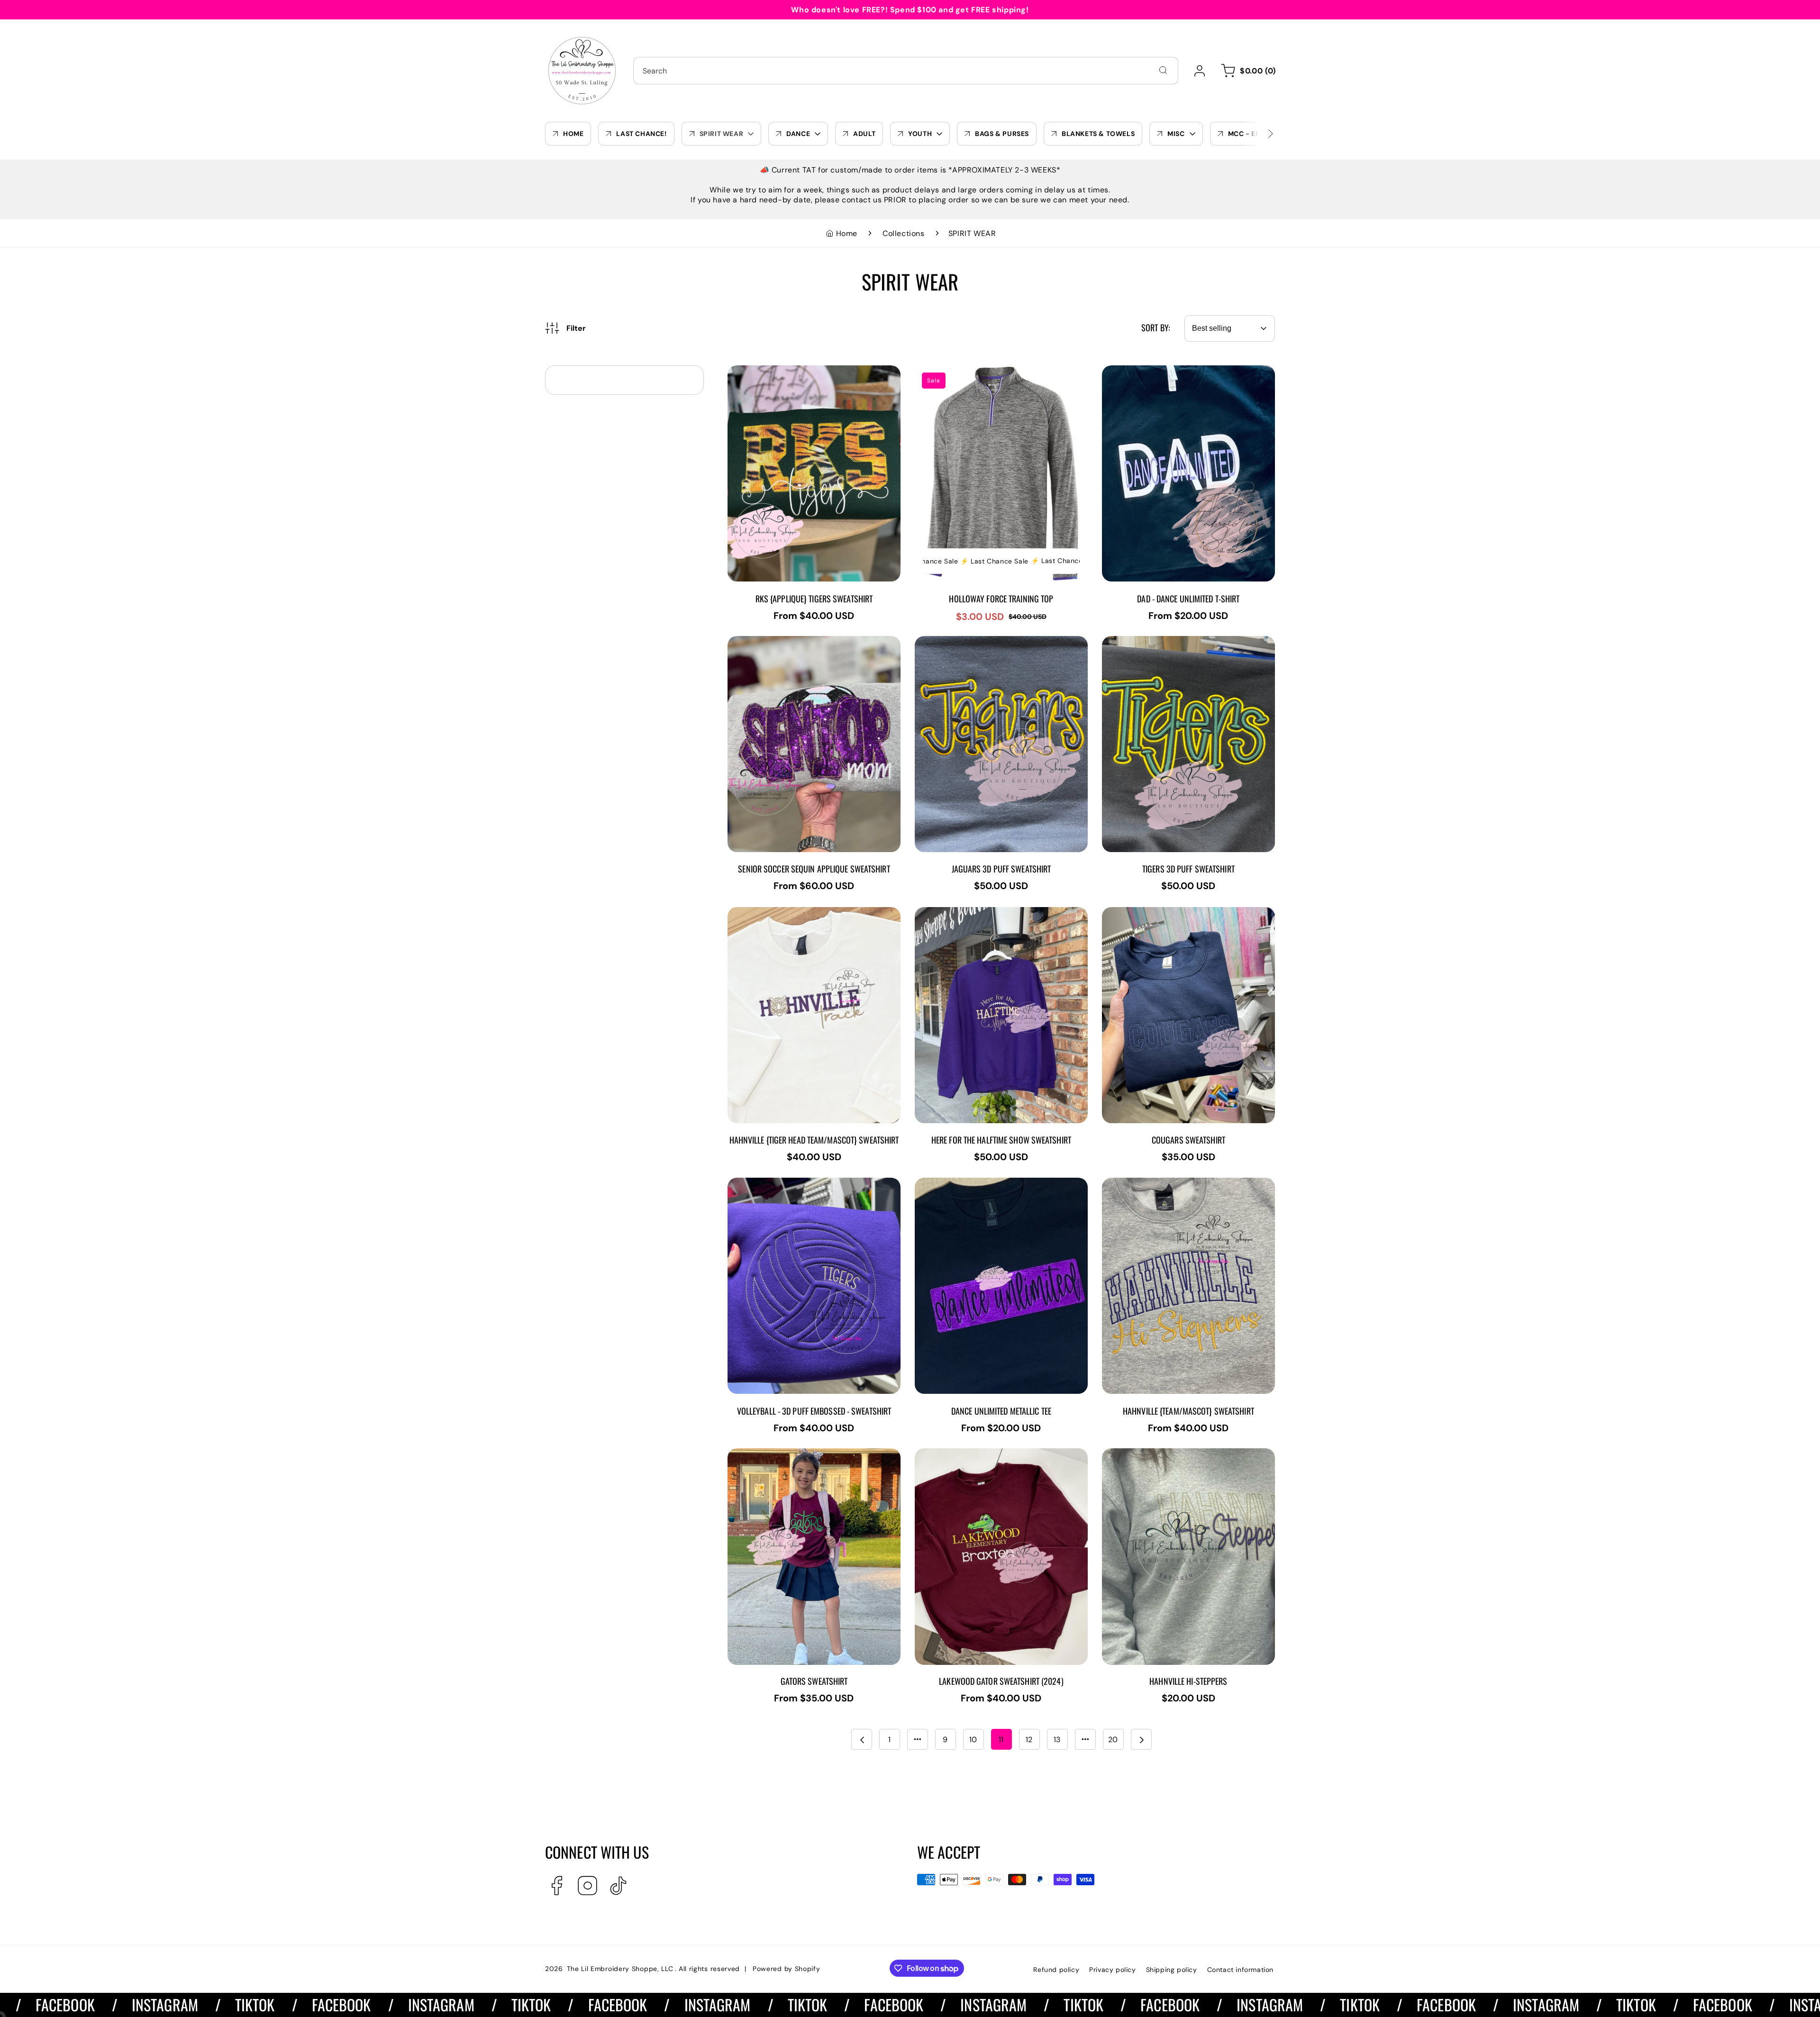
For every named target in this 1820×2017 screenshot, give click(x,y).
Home (847, 233)
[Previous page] (862, 1739)
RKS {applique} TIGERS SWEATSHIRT (797, 372)
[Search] (1163, 70)
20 (1113, 1740)
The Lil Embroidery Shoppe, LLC (620, 1969)
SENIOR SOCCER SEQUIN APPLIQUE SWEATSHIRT (794, 647)
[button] (1247, 71)
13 (1057, 1740)
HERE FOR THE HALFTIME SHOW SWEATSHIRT (1001, 913)
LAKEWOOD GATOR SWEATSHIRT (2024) (991, 1455)
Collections (904, 233)
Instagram (65, 2004)
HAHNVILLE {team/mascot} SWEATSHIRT (1179, 1184)
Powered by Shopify (787, 1969)
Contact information (1240, 1970)
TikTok (155, 2004)
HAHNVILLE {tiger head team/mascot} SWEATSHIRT (800, 918)
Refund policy (1056, 1970)
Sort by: (1156, 327)
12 (1029, 1740)
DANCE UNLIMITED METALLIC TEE (978, 1184)
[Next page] (1141, 1739)
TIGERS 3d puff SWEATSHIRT (1156, 642)
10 (973, 1740)
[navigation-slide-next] (1258, 134)
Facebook (242, 2004)
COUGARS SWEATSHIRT (1147, 913)
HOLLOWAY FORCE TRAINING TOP (978, 372)
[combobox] (906, 71)
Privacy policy (1112, 1970)
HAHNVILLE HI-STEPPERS (1150, 1455)
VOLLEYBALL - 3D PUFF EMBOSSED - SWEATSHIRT (798, 1189)
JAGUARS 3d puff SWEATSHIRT (974, 642)
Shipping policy (1172, 1970)
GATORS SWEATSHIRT (769, 1455)
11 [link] (1001, 1740)
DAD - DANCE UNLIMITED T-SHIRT (1166, 372)
